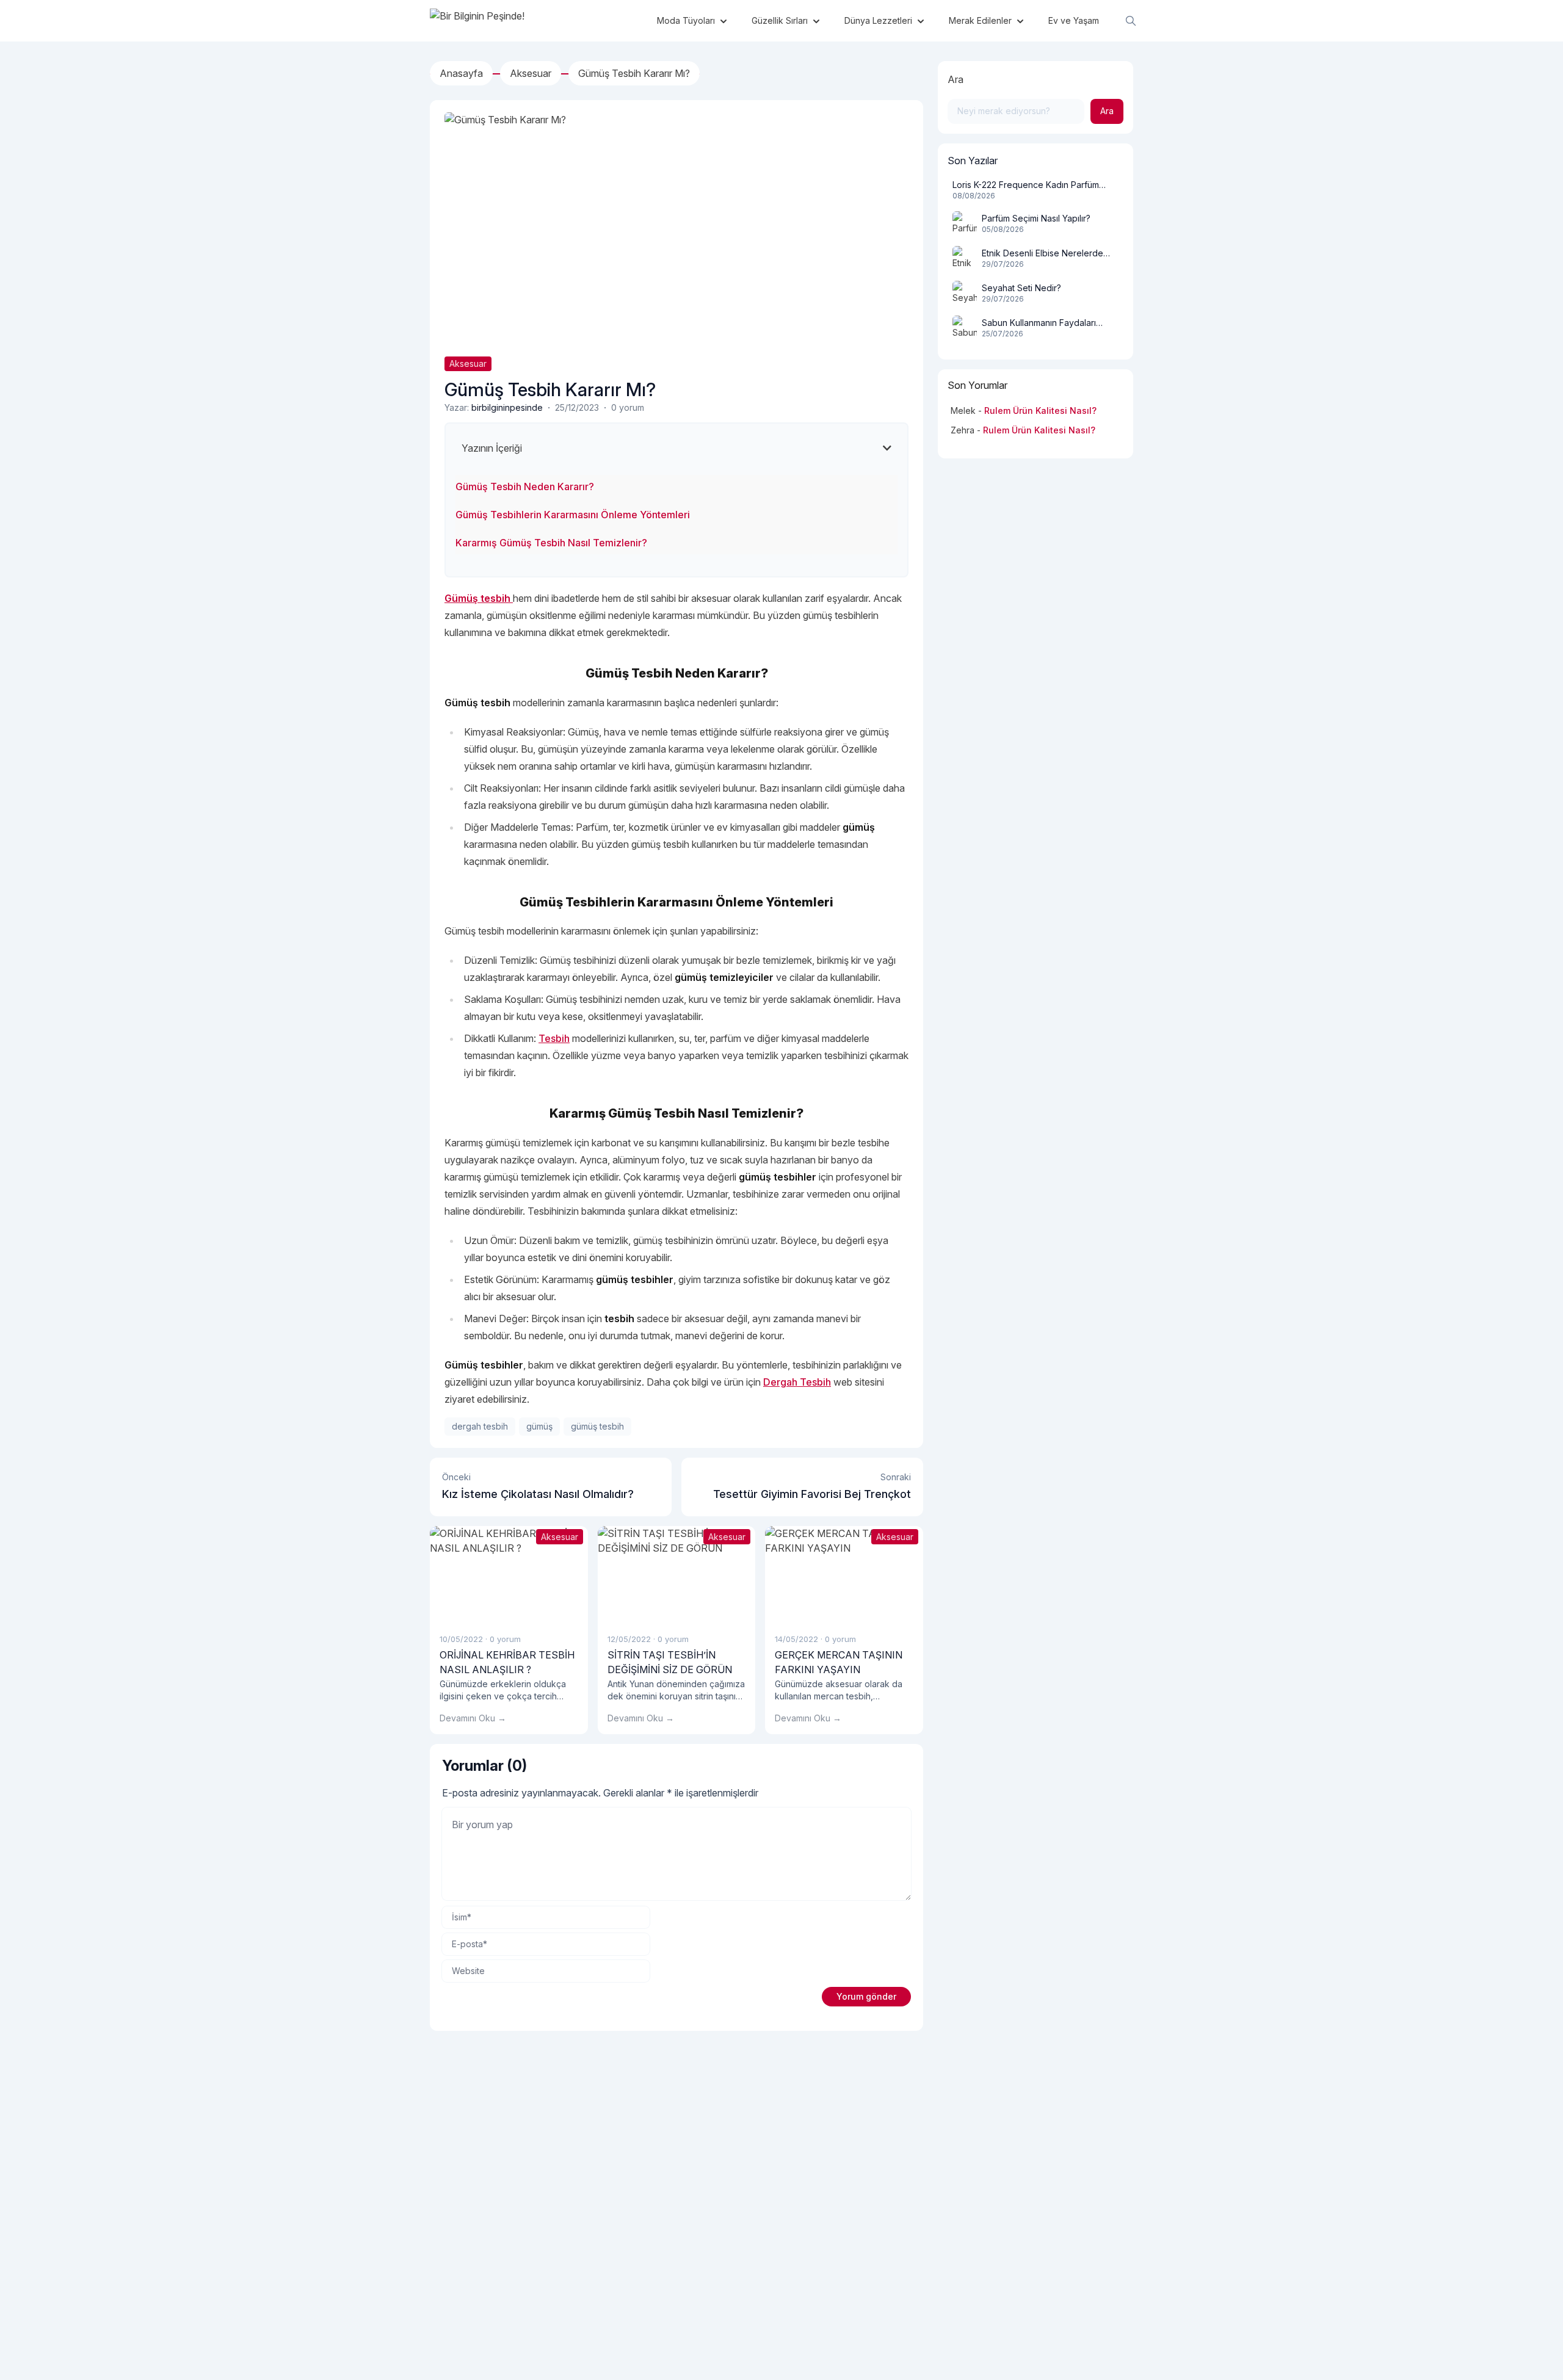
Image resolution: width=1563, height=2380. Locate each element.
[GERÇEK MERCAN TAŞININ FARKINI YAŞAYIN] (844, 1575)
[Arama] (1131, 21)
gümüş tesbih (597, 1426)
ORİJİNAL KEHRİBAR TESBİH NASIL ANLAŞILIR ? (507, 1662)
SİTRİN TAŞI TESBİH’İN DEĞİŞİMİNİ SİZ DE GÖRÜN (670, 1662)
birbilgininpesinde (507, 407)
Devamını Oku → (473, 1718)
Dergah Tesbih (797, 1382)
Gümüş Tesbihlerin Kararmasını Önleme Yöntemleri (573, 515)
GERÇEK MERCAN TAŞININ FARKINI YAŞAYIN (839, 1662)
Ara (956, 79)
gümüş (539, 1426)
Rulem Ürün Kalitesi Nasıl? (1040, 411)
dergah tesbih (480, 1426)
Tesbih (554, 1038)
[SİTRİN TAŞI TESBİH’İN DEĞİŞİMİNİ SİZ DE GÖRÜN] (677, 1575)
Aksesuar (468, 364)
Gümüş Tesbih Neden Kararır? (525, 486)
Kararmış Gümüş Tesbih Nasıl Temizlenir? (551, 543)
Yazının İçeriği (492, 448)
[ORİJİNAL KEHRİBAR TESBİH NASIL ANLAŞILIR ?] (509, 1575)
